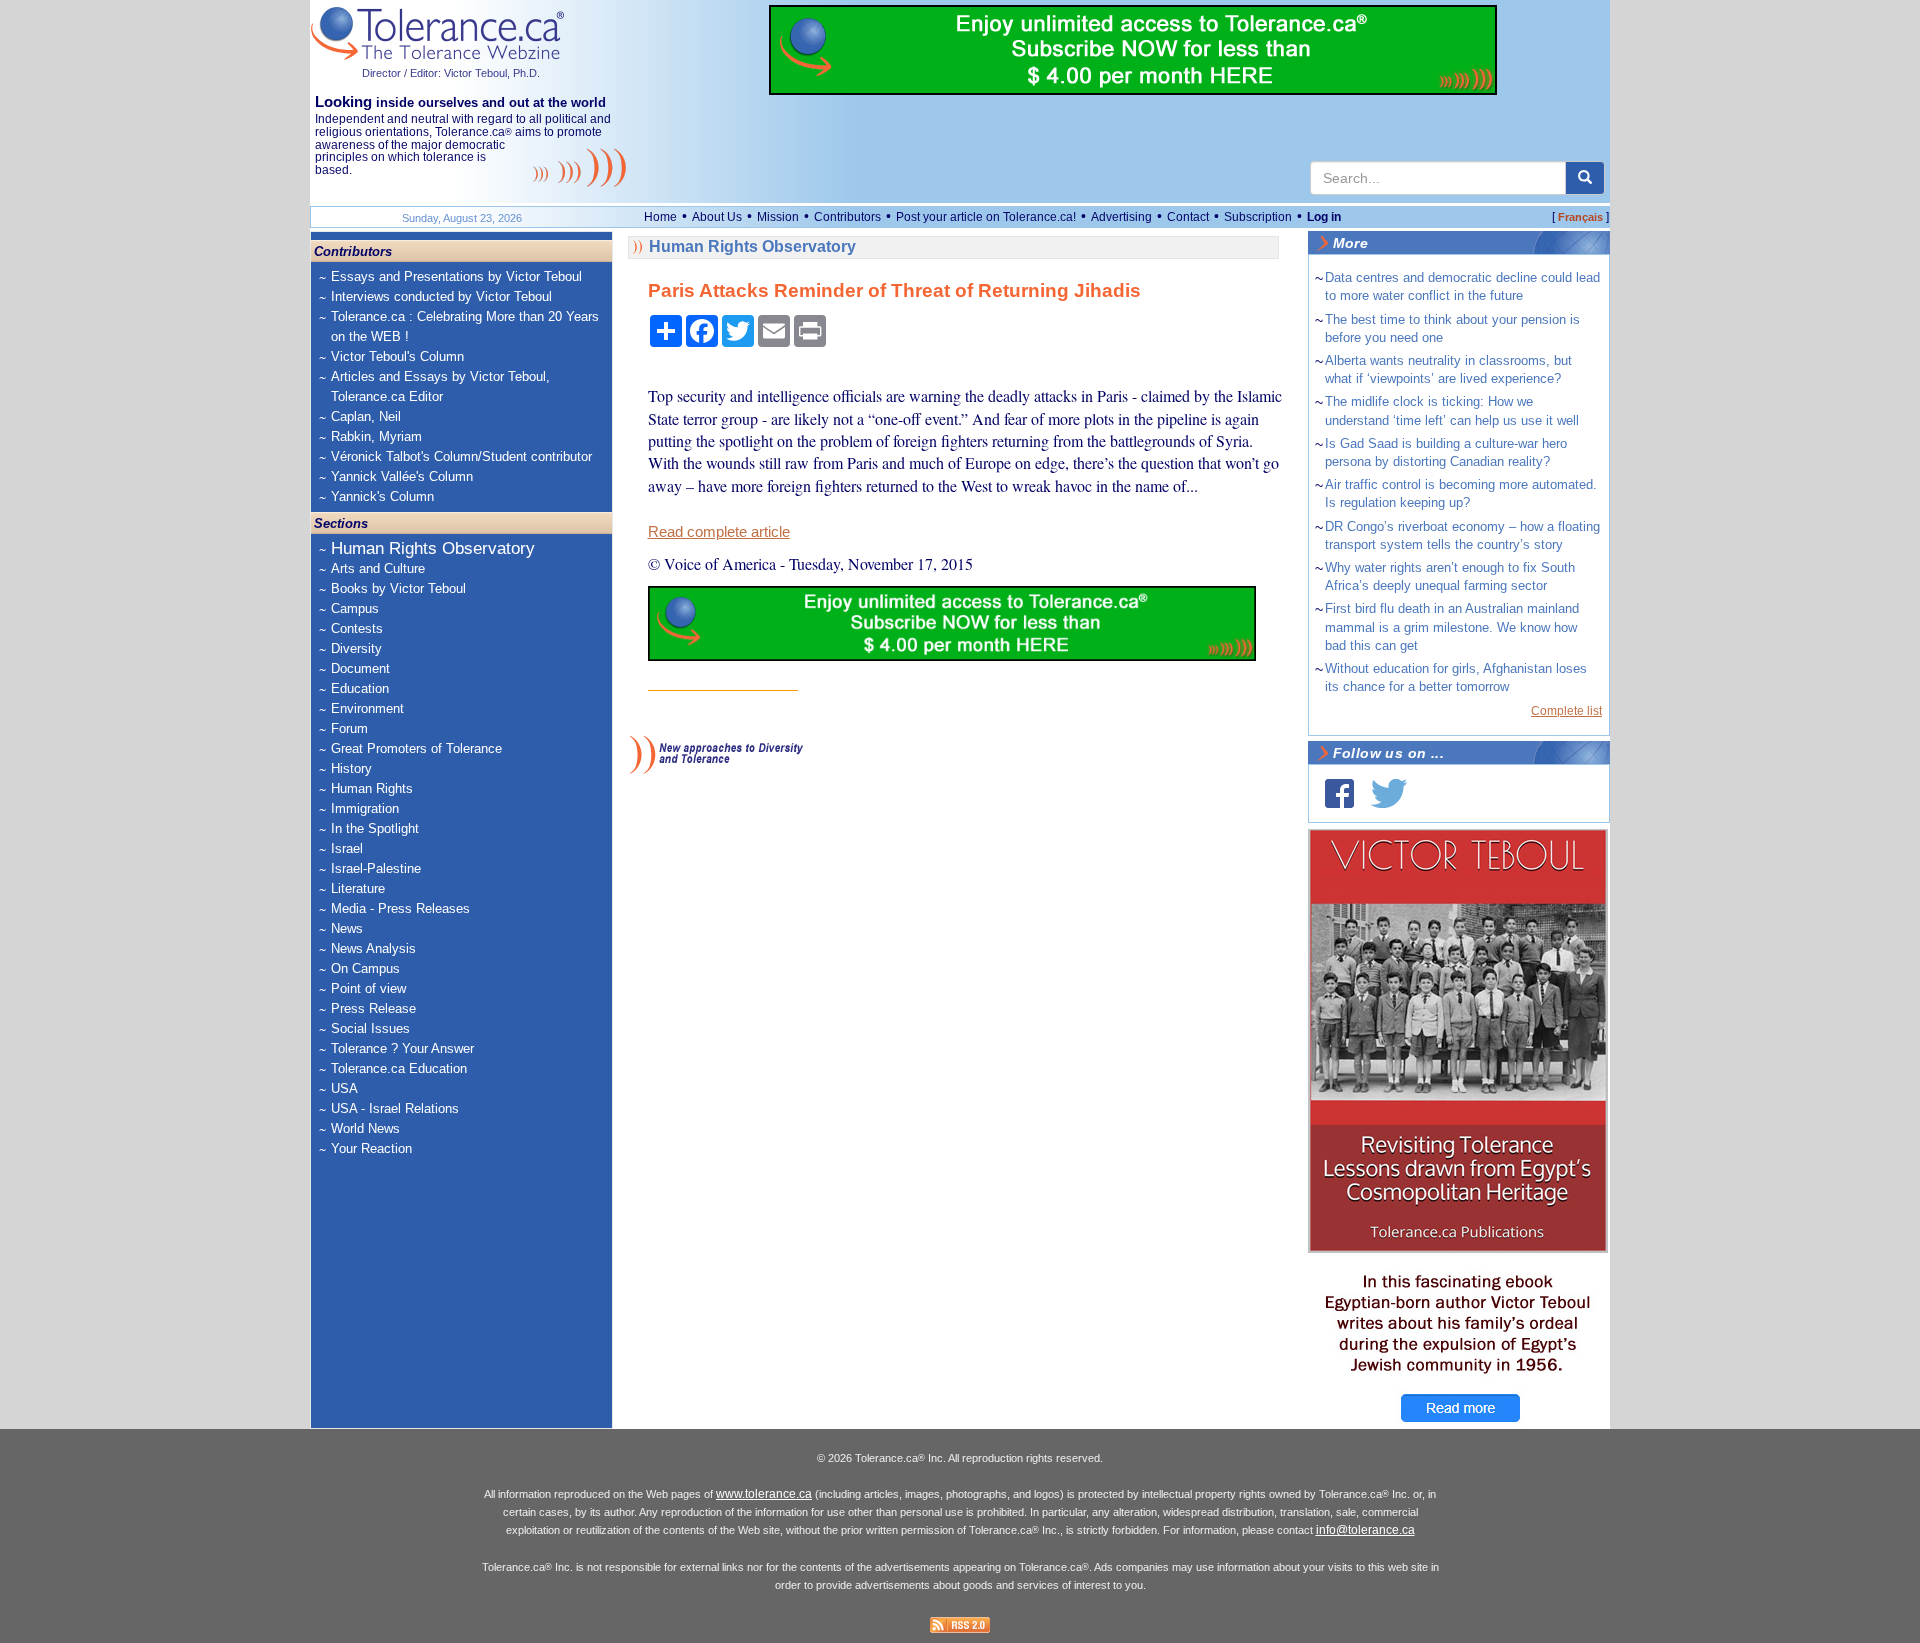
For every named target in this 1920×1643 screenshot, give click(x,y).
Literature (358, 888)
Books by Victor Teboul (398, 588)
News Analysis (373, 948)
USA (344, 1088)
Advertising (1121, 217)
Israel (347, 848)
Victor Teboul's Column (397, 356)
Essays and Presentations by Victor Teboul (456, 276)
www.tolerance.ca (764, 1494)
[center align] (1585, 178)
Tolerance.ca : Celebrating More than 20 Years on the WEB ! (465, 326)
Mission (778, 217)
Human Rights (372, 788)
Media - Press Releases (400, 908)
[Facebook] (1339, 793)
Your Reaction (371, 1148)
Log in (1324, 217)
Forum (349, 728)
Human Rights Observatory (433, 548)
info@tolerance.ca (1365, 1530)
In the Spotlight (375, 828)
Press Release (373, 1008)
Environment (367, 708)
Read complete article (719, 532)
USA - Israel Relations (395, 1108)
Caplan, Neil (366, 416)
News (347, 928)
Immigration (365, 808)
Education (360, 688)
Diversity (356, 648)
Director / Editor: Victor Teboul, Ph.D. (451, 73)
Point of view (368, 988)
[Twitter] (1389, 793)
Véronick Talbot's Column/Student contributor (461, 456)
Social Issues (370, 1028)
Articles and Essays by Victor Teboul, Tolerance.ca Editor (440, 386)
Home (660, 217)
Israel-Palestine (376, 868)
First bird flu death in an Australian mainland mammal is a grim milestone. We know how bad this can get (1452, 626)
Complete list (1566, 711)
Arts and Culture (378, 568)
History (351, 768)
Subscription (1258, 217)
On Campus (365, 968)
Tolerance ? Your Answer (402, 1048)
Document (360, 668)
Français (1580, 217)
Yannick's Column (382, 496)
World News (365, 1128)
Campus (355, 608)
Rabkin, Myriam (376, 436)
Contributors (847, 217)
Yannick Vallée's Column (402, 476)
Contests (357, 628)
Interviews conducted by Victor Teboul (441, 296)
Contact (1188, 217)
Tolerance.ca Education (399, 1068)
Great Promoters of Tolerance (416, 748)
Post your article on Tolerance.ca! (986, 217)
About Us (717, 217)
